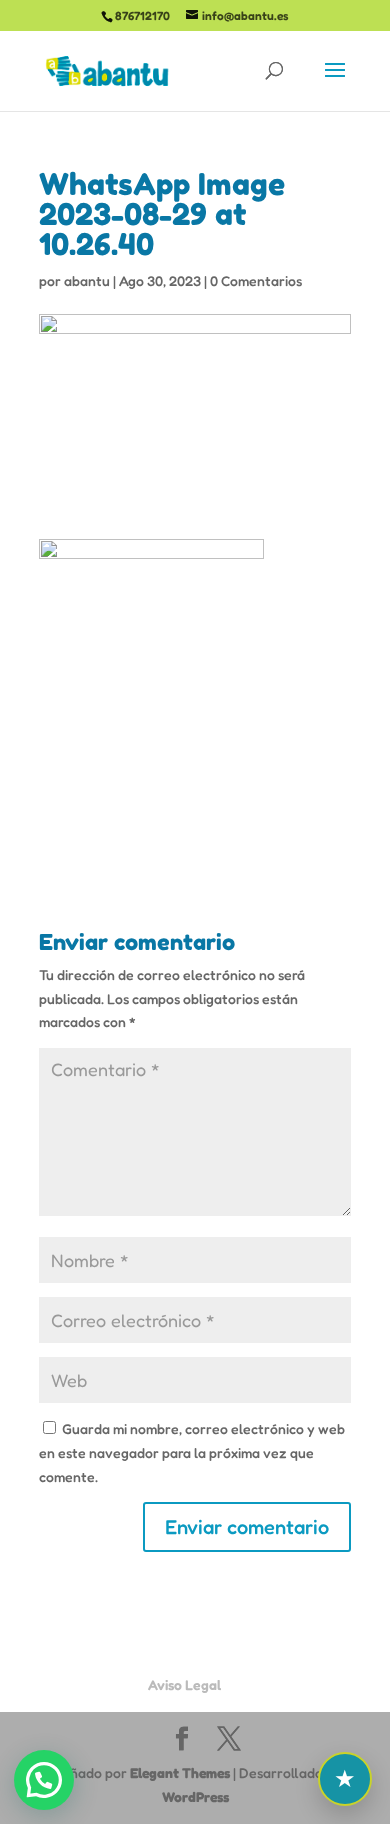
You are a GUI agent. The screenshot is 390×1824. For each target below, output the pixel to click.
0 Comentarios (256, 280)
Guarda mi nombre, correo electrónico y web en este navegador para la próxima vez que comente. (192, 1452)
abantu (87, 280)
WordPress (195, 1796)
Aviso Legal (184, 1684)
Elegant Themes (180, 1772)
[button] (44, 1780)
